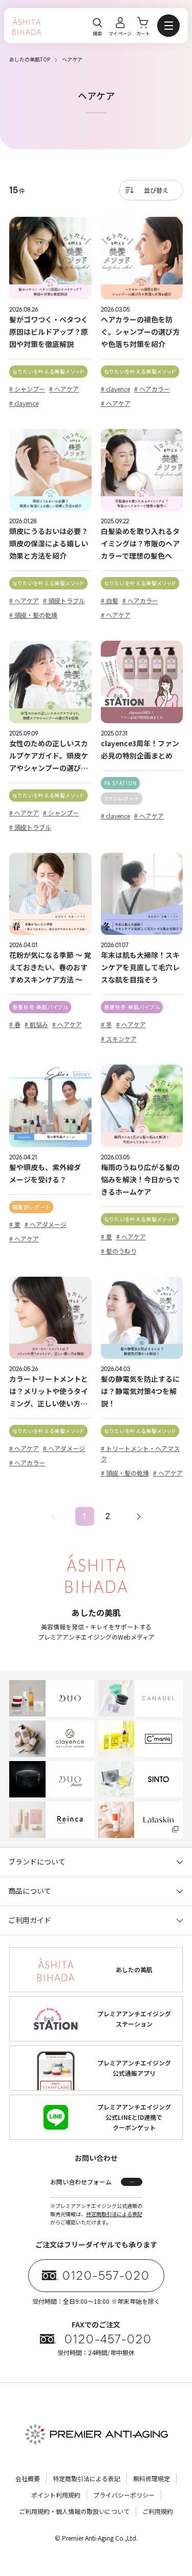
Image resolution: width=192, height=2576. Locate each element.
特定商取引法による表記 (114, 2214)
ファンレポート (122, 798)
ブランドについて (37, 1862)
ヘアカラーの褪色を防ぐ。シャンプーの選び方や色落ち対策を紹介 (140, 332)
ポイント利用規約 (56, 2495)
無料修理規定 (152, 2478)
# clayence (24, 403)
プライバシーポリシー (124, 2495)
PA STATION (120, 783)
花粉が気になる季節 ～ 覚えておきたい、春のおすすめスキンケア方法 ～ (50, 967)
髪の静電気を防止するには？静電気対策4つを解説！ (140, 1391)
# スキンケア (119, 1039)
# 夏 (15, 1224)
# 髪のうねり (119, 1251)
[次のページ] (139, 1516)
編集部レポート (31, 1207)
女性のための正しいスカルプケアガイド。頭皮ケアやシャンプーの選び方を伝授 (49, 756)
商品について (30, 1891)
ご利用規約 (158, 2511)
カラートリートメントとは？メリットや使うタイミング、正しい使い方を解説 (49, 1392)
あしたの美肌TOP (30, 59)
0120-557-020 (106, 2276)
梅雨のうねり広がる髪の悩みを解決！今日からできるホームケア (140, 1179)
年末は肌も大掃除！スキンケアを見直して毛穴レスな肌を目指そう (140, 967)
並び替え (156, 190)
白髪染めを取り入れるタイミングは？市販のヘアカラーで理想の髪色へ (140, 543)
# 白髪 (110, 600)
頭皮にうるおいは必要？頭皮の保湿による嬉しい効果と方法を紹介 (49, 543)
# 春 (15, 1024)
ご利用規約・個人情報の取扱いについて (74, 2511)
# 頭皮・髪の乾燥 (33, 615)
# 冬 (106, 1024)
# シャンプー (27, 389)
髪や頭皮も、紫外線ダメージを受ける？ (45, 1173)
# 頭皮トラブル (64, 600)
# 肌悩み (36, 1024)
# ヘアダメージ (46, 1224)
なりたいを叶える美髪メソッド (48, 371)
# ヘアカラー (152, 389)
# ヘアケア (64, 389)
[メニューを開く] (168, 26)
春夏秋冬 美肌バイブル (40, 1007)
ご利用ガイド (30, 1920)
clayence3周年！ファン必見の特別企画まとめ (140, 749)
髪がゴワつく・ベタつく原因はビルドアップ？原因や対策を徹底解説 (49, 332)
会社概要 (28, 2478)
